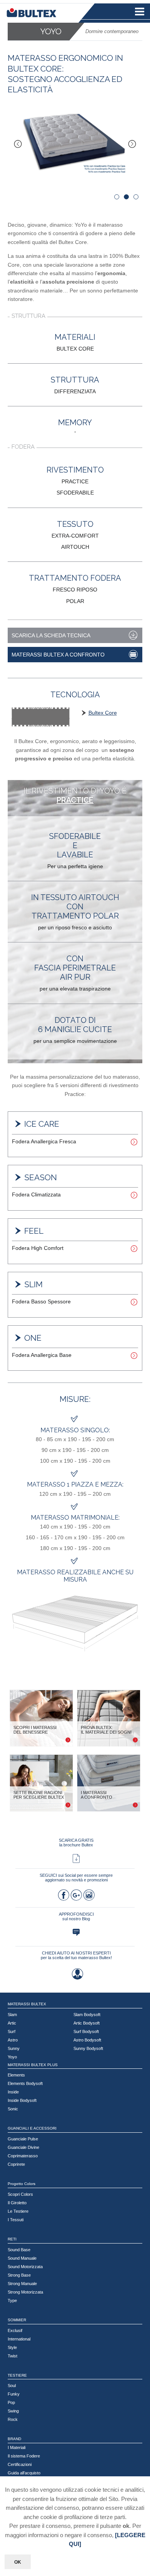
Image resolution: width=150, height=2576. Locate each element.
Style (12, 2347)
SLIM (33, 1284)
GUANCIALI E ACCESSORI (32, 2128)
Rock (13, 2419)
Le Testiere (18, 2211)
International (19, 2339)
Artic (12, 2023)
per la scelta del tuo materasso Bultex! (76, 1958)
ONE (33, 1338)
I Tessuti (16, 2220)
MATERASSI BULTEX (27, 2004)
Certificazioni (20, 2464)
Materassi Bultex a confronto (58, 655)
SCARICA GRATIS (76, 1840)
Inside (13, 2092)
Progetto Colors (22, 2184)
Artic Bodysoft (87, 2023)
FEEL (34, 1231)
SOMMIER (17, 2320)
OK (18, 2562)
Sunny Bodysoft (88, 2048)
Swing (13, 2411)
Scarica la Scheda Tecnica (51, 635)
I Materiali (17, 2447)
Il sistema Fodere (24, 2456)
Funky (14, 2394)
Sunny (14, 2048)
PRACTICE (75, 800)
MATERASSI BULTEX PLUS (33, 2065)
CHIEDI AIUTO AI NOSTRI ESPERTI (76, 1953)
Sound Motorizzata (25, 2267)
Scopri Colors (20, 2194)
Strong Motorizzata (25, 2292)
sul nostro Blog (76, 1919)
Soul (12, 2386)
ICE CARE (42, 1124)
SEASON (41, 1177)
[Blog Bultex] (76, 1934)
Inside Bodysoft (22, 2100)
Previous (21, 142)
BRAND (14, 2439)
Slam (12, 2015)
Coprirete (16, 2164)
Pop (11, 2402)
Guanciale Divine (23, 2147)
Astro (13, 2040)
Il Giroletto (17, 2203)
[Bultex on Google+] (76, 1897)
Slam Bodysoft (87, 2015)
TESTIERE (17, 2375)
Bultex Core (103, 713)
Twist (12, 2356)
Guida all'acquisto (24, 2473)
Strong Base (19, 2275)
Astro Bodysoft (87, 2040)
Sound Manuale (22, 2258)
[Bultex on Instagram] (89, 1897)
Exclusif (15, 2330)
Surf (12, 2031)
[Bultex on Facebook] (63, 1897)
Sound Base (19, 2250)
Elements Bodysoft (25, 2083)
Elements (16, 2075)
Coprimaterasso (23, 2156)
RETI (12, 2239)
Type (12, 2300)
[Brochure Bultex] (76, 1860)
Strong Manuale (22, 2284)
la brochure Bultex (76, 1845)
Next (129, 142)
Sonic (13, 2109)
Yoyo (12, 2057)
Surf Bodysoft (86, 2031)
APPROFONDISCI (76, 1914)
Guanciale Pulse (23, 2139)
